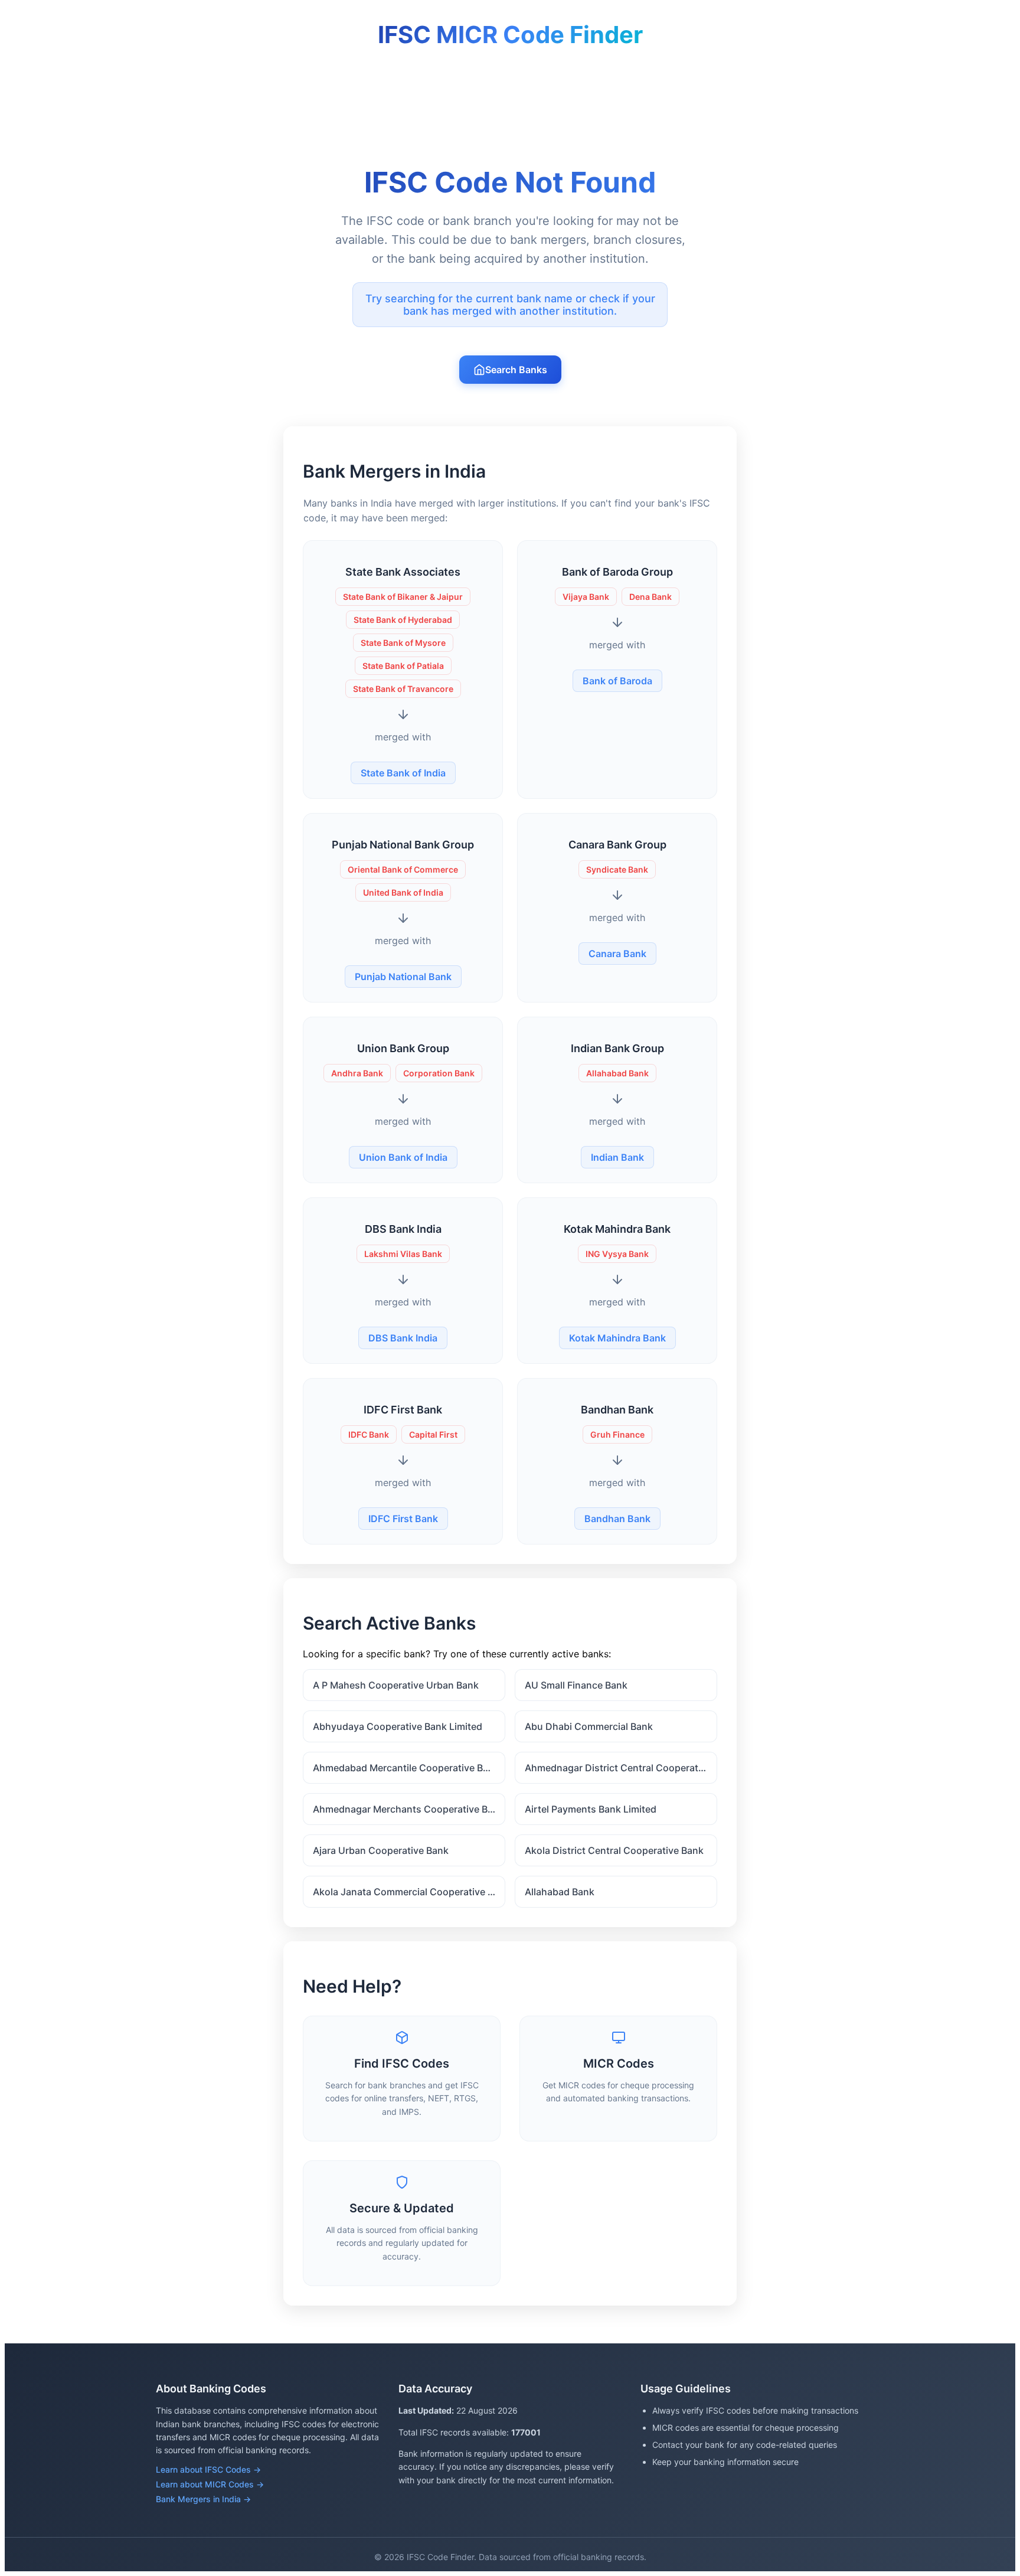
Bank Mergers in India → (203, 2499)
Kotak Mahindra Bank (617, 1338)
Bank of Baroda (617, 681)
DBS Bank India (403, 1338)
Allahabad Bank (560, 1892)
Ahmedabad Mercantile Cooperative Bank (406, 1768)
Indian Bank (617, 1157)
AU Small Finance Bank (576, 1685)
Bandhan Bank (617, 1519)
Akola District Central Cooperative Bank (614, 1850)
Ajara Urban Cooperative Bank (381, 1850)
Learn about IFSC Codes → (208, 2469)
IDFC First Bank (403, 1519)
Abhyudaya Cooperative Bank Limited (398, 1726)
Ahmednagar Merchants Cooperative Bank (408, 1809)
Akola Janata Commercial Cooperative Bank (409, 1892)
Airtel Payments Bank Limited (591, 1809)
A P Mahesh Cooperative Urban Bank (396, 1685)
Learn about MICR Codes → (210, 2484)
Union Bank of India (403, 1157)
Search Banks (516, 370)
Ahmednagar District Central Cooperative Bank (621, 1768)
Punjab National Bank (403, 977)
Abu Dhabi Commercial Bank (589, 1726)
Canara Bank (617, 954)
